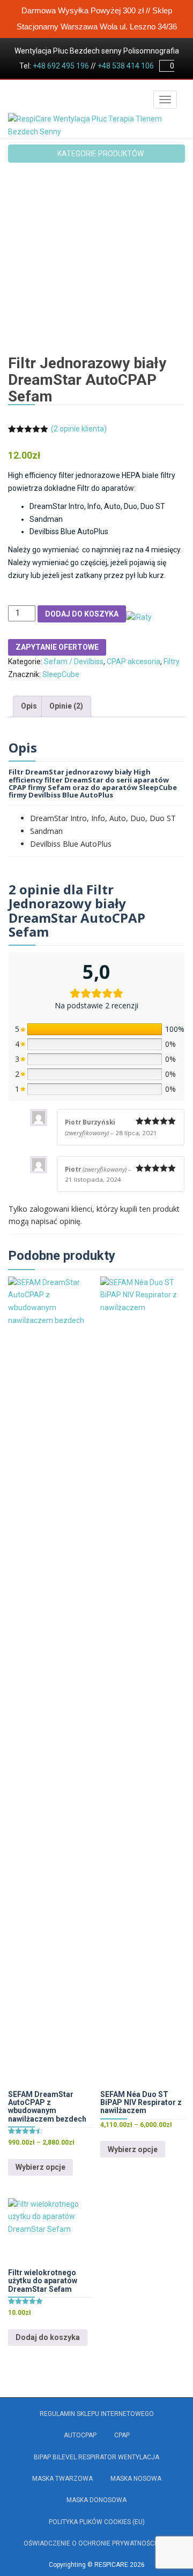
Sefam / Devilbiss (74, 662)
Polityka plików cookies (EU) (97, 2522)
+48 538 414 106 (126, 66)
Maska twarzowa (62, 2479)
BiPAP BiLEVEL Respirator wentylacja (96, 2457)
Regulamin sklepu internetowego (97, 2414)
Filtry (172, 662)
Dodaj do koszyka (82, 614)
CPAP (122, 2435)
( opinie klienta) (79, 429)
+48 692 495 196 (61, 66)
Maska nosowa (136, 2479)
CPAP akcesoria (133, 662)
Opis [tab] (29, 706)
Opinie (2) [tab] (66, 706)
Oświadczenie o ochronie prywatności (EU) (97, 2543)
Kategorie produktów (100, 154)
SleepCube (61, 674)
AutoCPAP (80, 2435)
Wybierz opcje (40, 2167)
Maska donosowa (96, 2500)
